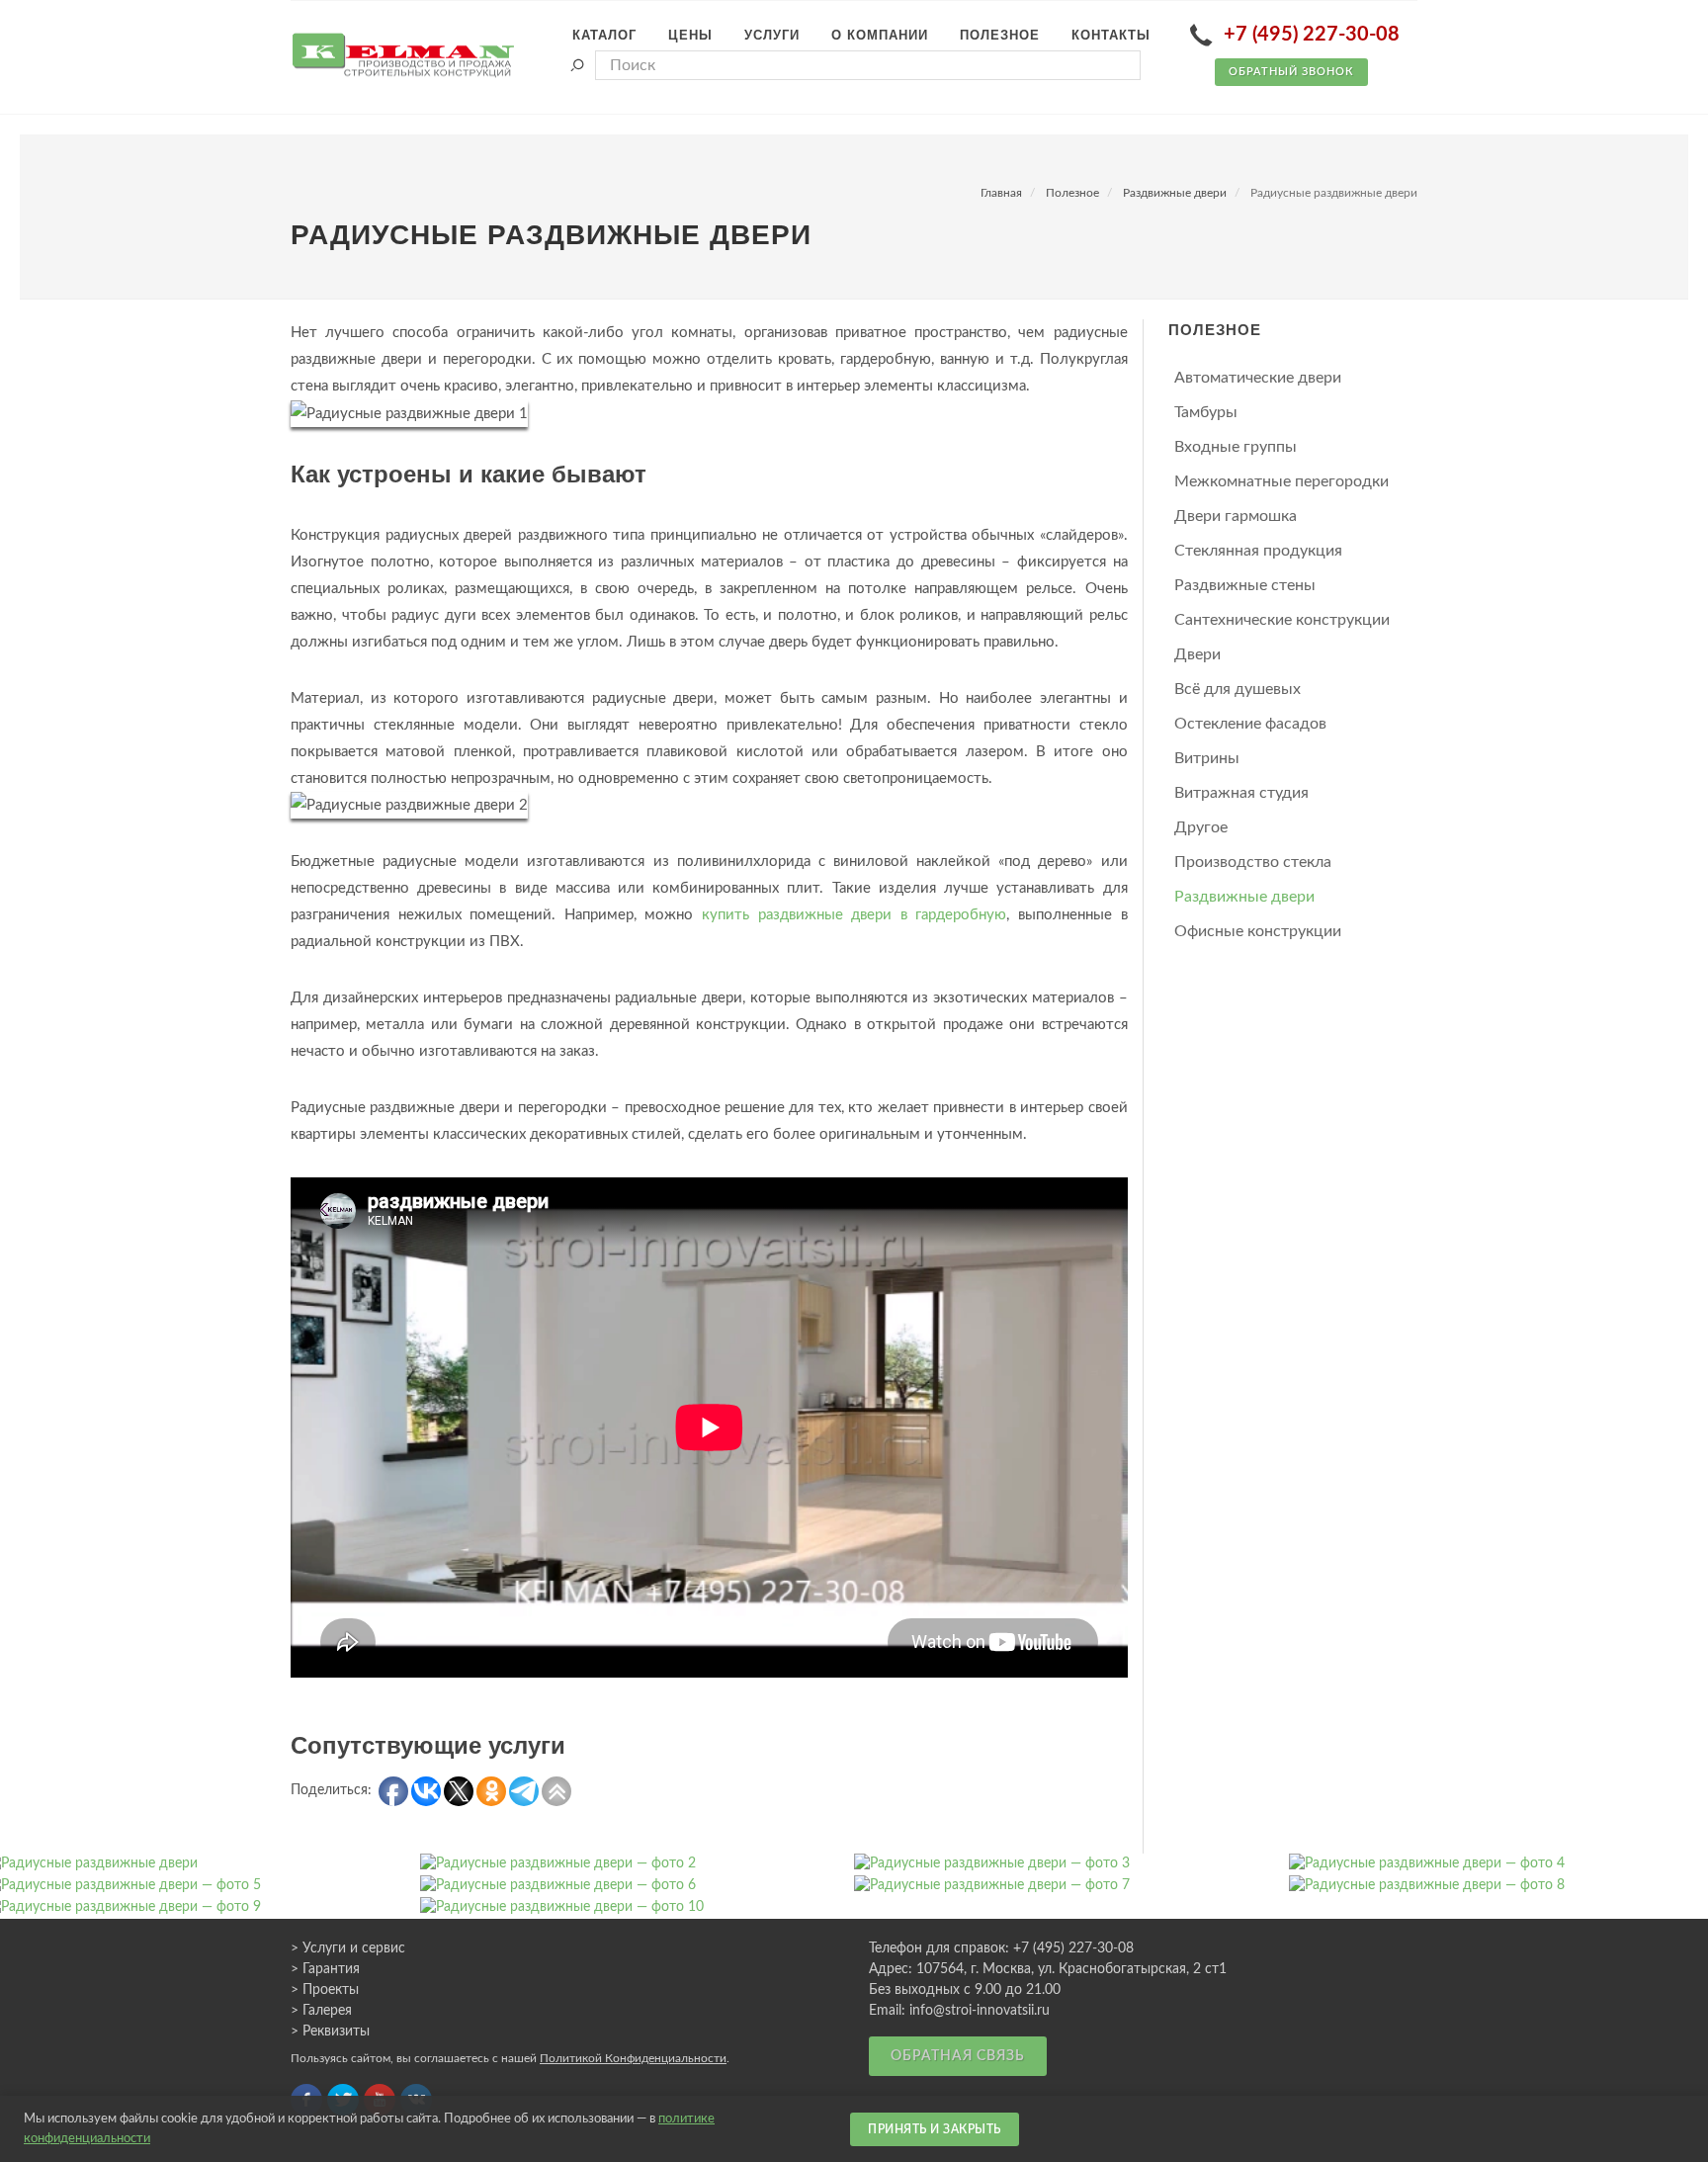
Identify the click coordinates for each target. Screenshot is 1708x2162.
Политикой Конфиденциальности (633, 2058)
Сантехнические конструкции (1282, 620)
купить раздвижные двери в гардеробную (854, 915)
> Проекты (325, 1990)
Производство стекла (1253, 862)
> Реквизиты (330, 2032)
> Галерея (321, 2011)
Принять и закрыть (935, 2129)
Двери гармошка (1236, 516)
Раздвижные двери (1175, 193)
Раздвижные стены (1245, 585)
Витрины (1207, 758)
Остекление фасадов (1250, 724)
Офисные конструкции (1258, 931)
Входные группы (1236, 447)
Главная (1001, 193)
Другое (1201, 827)
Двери (1197, 654)
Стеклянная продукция (1258, 551)
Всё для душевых (1238, 689)
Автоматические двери (1258, 378)
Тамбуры (1206, 412)
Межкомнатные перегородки (1281, 481)
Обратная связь (958, 2056)
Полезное (1072, 193)
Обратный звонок (1291, 72)
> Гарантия (325, 1969)
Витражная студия (1241, 793)
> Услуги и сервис (348, 1948)
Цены (690, 35)
